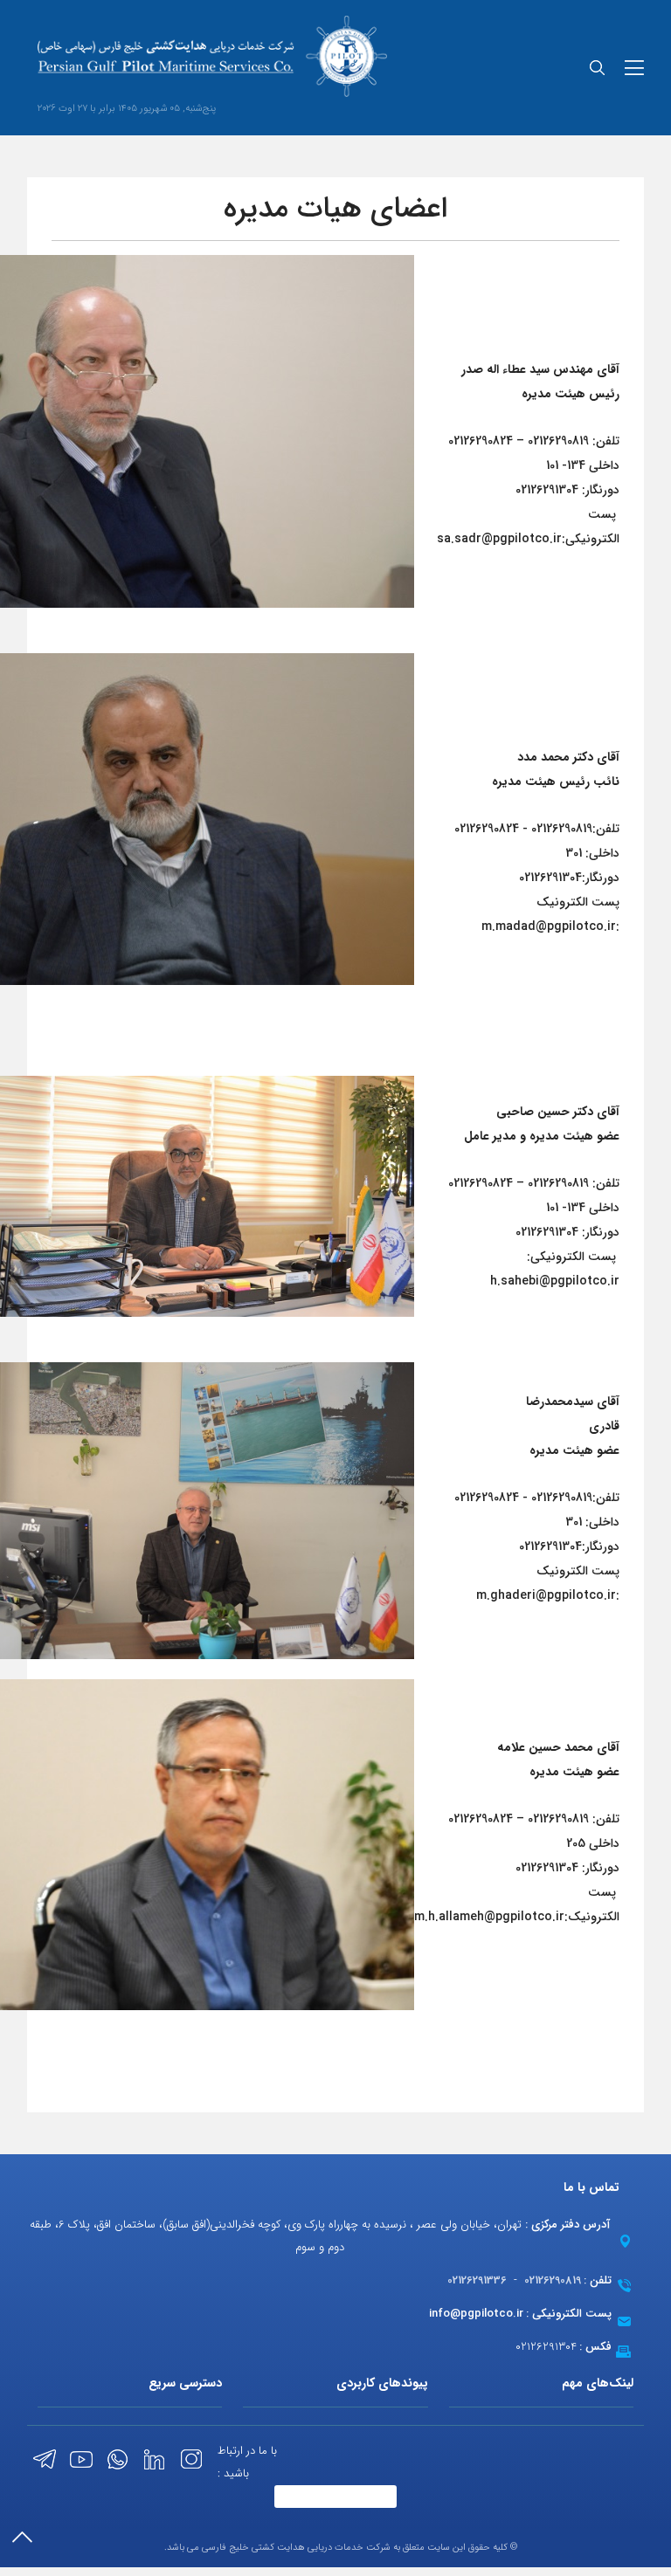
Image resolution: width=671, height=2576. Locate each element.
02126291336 (477, 2280)
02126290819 (553, 2280)
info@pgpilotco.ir (476, 2314)
